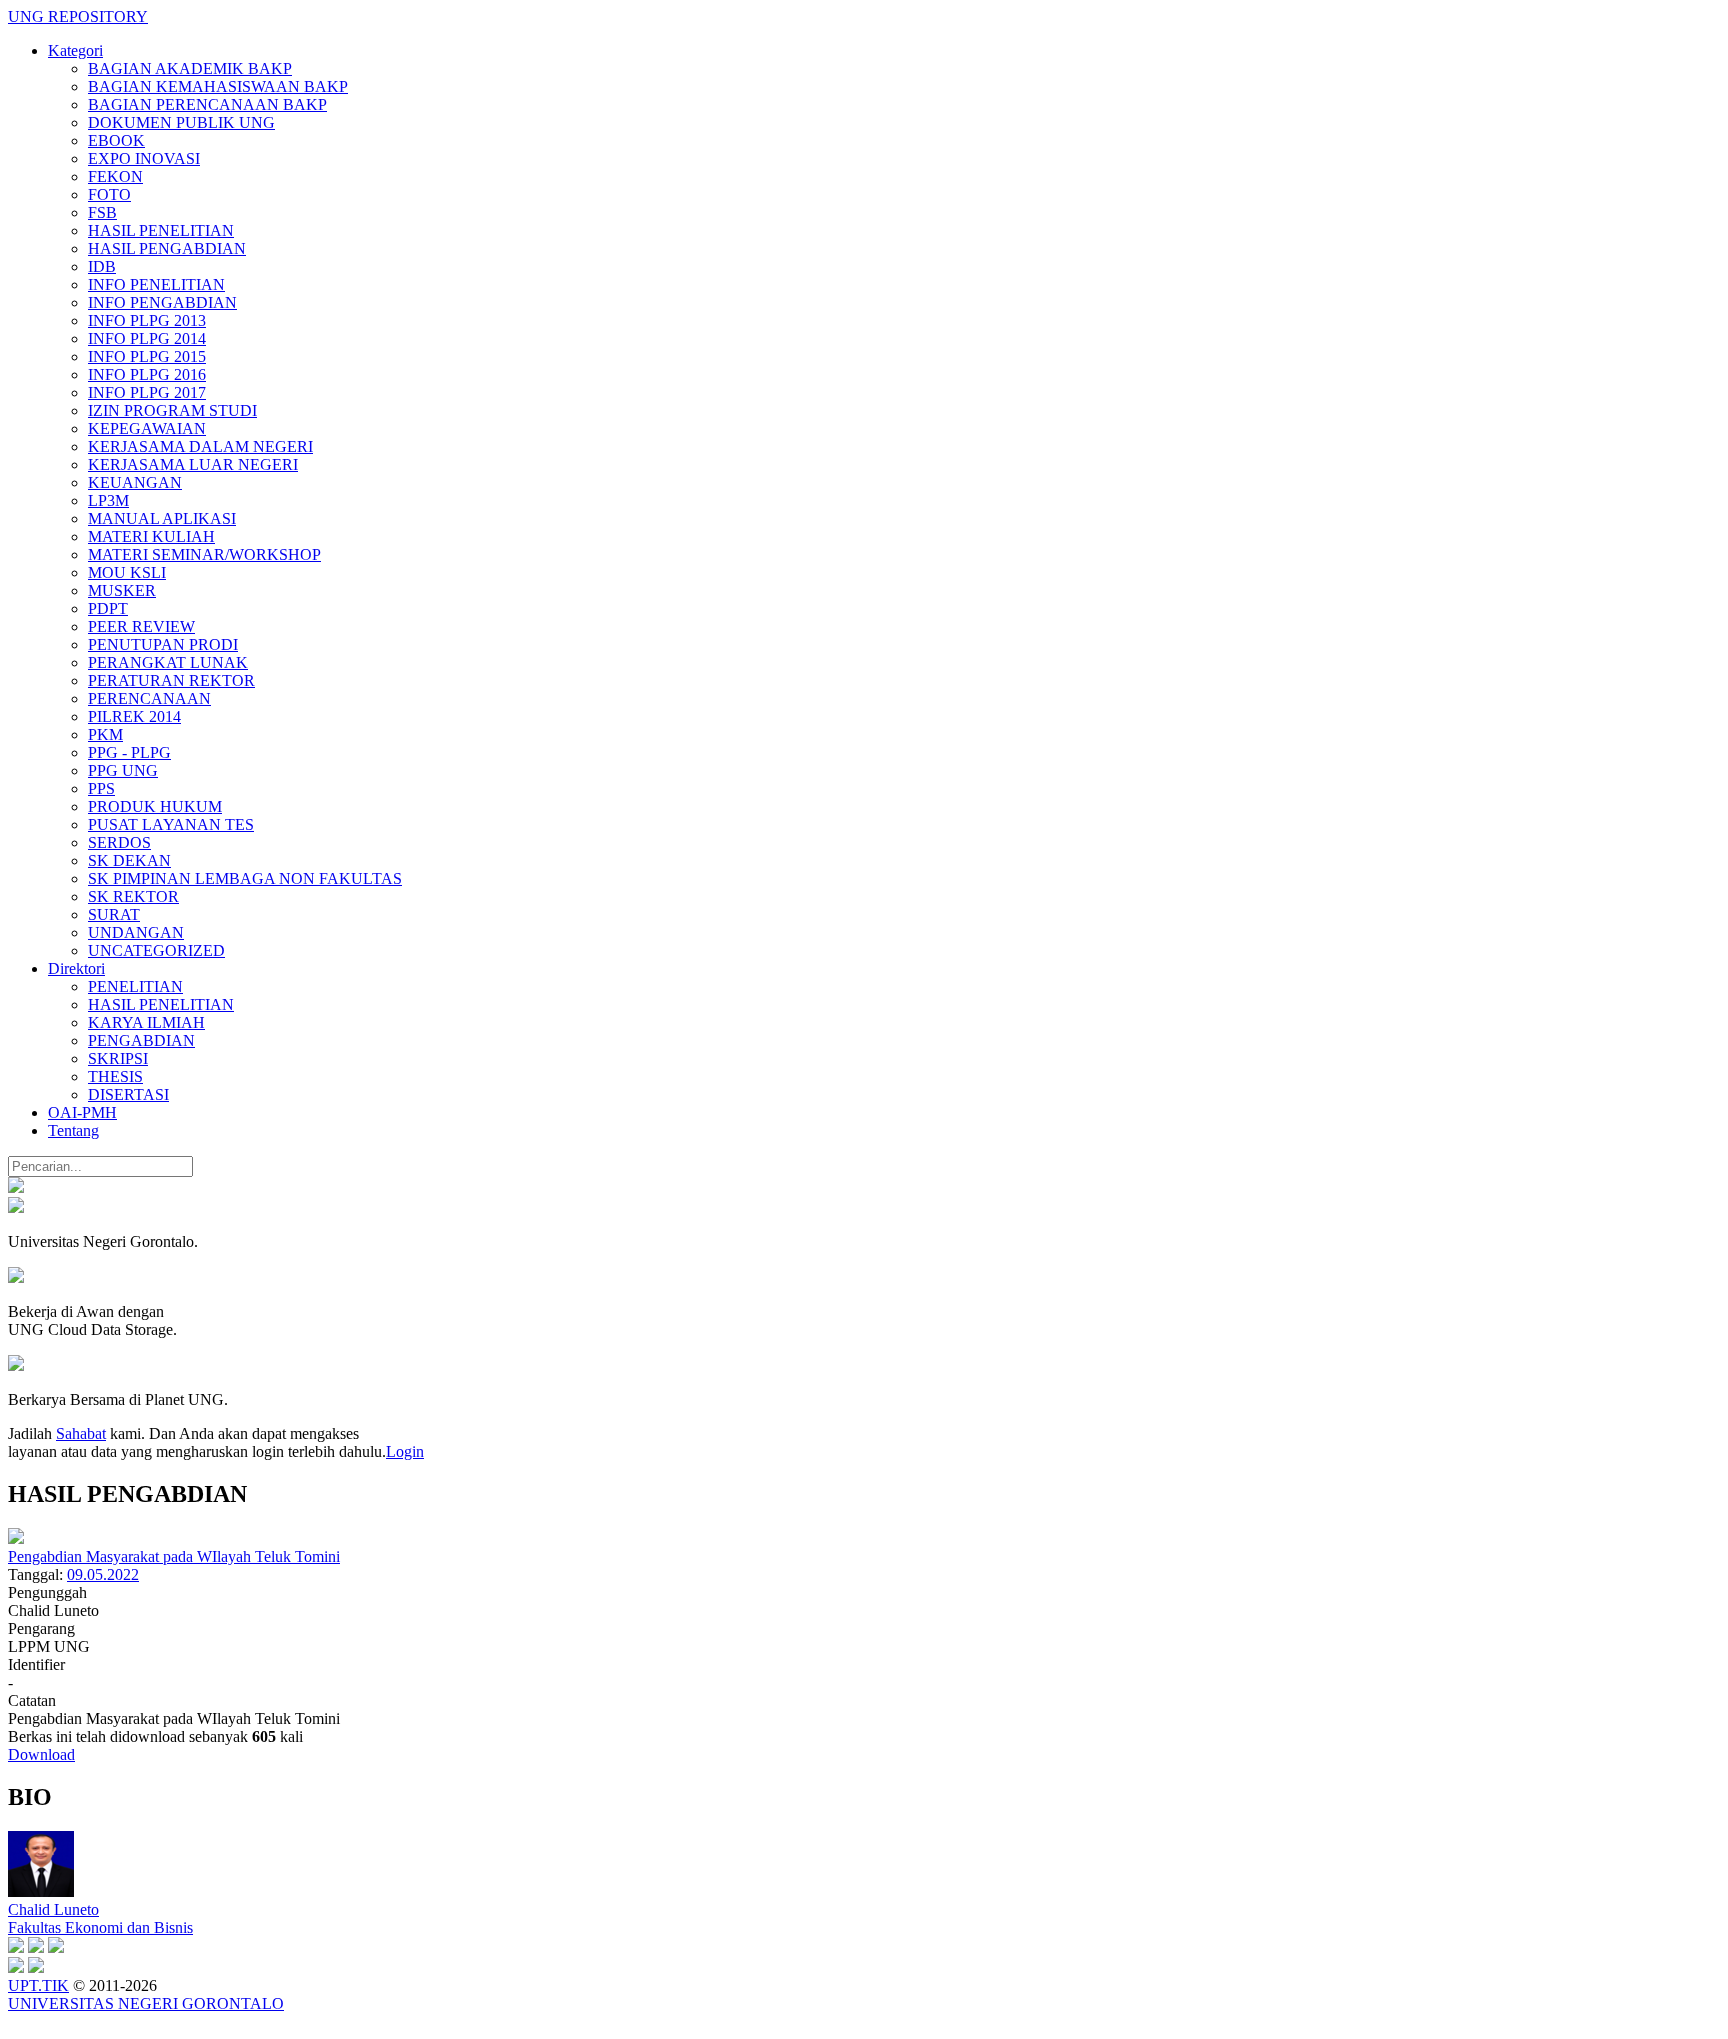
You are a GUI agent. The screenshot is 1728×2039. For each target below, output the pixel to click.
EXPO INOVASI (144, 158)
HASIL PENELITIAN (161, 230)
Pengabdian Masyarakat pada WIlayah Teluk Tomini (174, 1556)
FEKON (115, 176)
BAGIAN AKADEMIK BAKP (190, 68)
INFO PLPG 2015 (147, 356)
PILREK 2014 (134, 716)
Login (405, 1451)
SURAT (114, 914)
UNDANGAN (136, 932)
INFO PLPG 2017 (147, 392)
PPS (101, 788)
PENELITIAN (135, 986)
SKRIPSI (118, 1058)
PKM (105, 734)
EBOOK (116, 140)
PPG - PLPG (129, 752)
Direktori (76, 968)
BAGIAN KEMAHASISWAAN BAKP (218, 86)
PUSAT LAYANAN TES (171, 824)
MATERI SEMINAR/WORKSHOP (204, 554)
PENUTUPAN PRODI (163, 644)
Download (41, 1754)
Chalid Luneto (53, 1909)
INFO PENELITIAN (156, 284)
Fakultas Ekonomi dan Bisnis (100, 1927)
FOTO (109, 194)
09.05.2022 (103, 1574)
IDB (102, 266)
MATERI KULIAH (151, 536)
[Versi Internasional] (16, 1187)
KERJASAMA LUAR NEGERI (193, 464)
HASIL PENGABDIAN (167, 248)
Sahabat (81, 1433)
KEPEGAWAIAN (147, 428)
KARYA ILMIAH (146, 1022)
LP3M (108, 500)
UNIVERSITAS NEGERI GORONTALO (146, 2003)
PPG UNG (123, 770)
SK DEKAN (129, 860)
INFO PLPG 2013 (147, 320)
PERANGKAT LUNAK (168, 662)
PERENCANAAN (149, 698)
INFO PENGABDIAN (162, 302)
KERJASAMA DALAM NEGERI (200, 446)
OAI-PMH (82, 1112)
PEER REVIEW (141, 626)
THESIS (115, 1076)
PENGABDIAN (141, 1040)
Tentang (73, 1130)
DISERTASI (128, 1094)
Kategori (75, 50)
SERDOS (119, 842)
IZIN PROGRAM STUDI (172, 410)
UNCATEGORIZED (156, 950)
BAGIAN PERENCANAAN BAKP (207, 104)
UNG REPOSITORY (78, 16)
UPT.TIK (38, 1985)
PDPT (108, 608)
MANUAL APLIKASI (162, 518)
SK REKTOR (133, 896)
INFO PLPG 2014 (147, 338)
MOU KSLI (127, 572)
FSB (102, 212)
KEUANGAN (135, 482)
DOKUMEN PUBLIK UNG (181, 122)
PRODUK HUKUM (155, 806)
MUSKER (122, 590)
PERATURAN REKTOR (171, 680)
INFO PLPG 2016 (147, 374)
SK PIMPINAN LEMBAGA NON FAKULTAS (245, 878)
